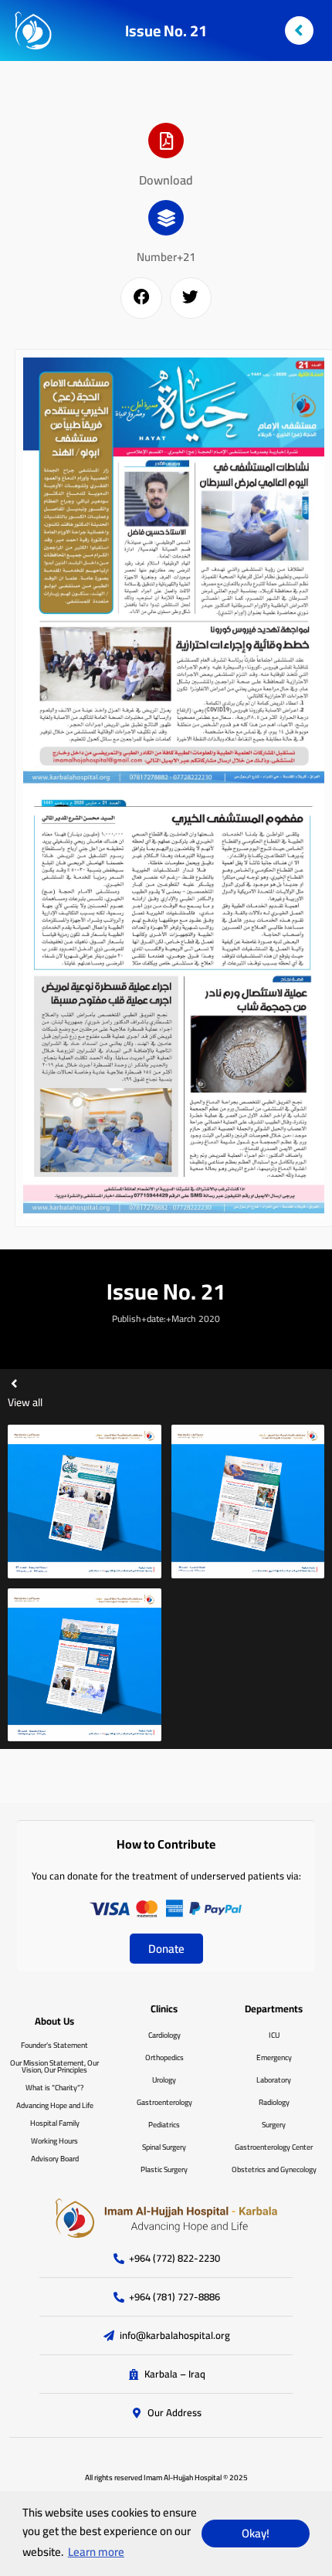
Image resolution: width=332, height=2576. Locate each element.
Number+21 (166, 257)
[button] (141, 298)
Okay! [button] (256, 2533)
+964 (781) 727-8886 (174, 2297)
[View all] (14, 1383)
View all (25, 1402)
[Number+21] (166, 218)
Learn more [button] (96, 2552)
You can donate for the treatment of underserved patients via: (166, 1876)
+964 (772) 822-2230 (174, 2259)
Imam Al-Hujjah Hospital (183, 2478)
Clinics (164, 2008)
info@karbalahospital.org (175, 2336)
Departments (274, 2008)
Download (166, 180)
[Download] (166, 141)
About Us (54, 2021)
